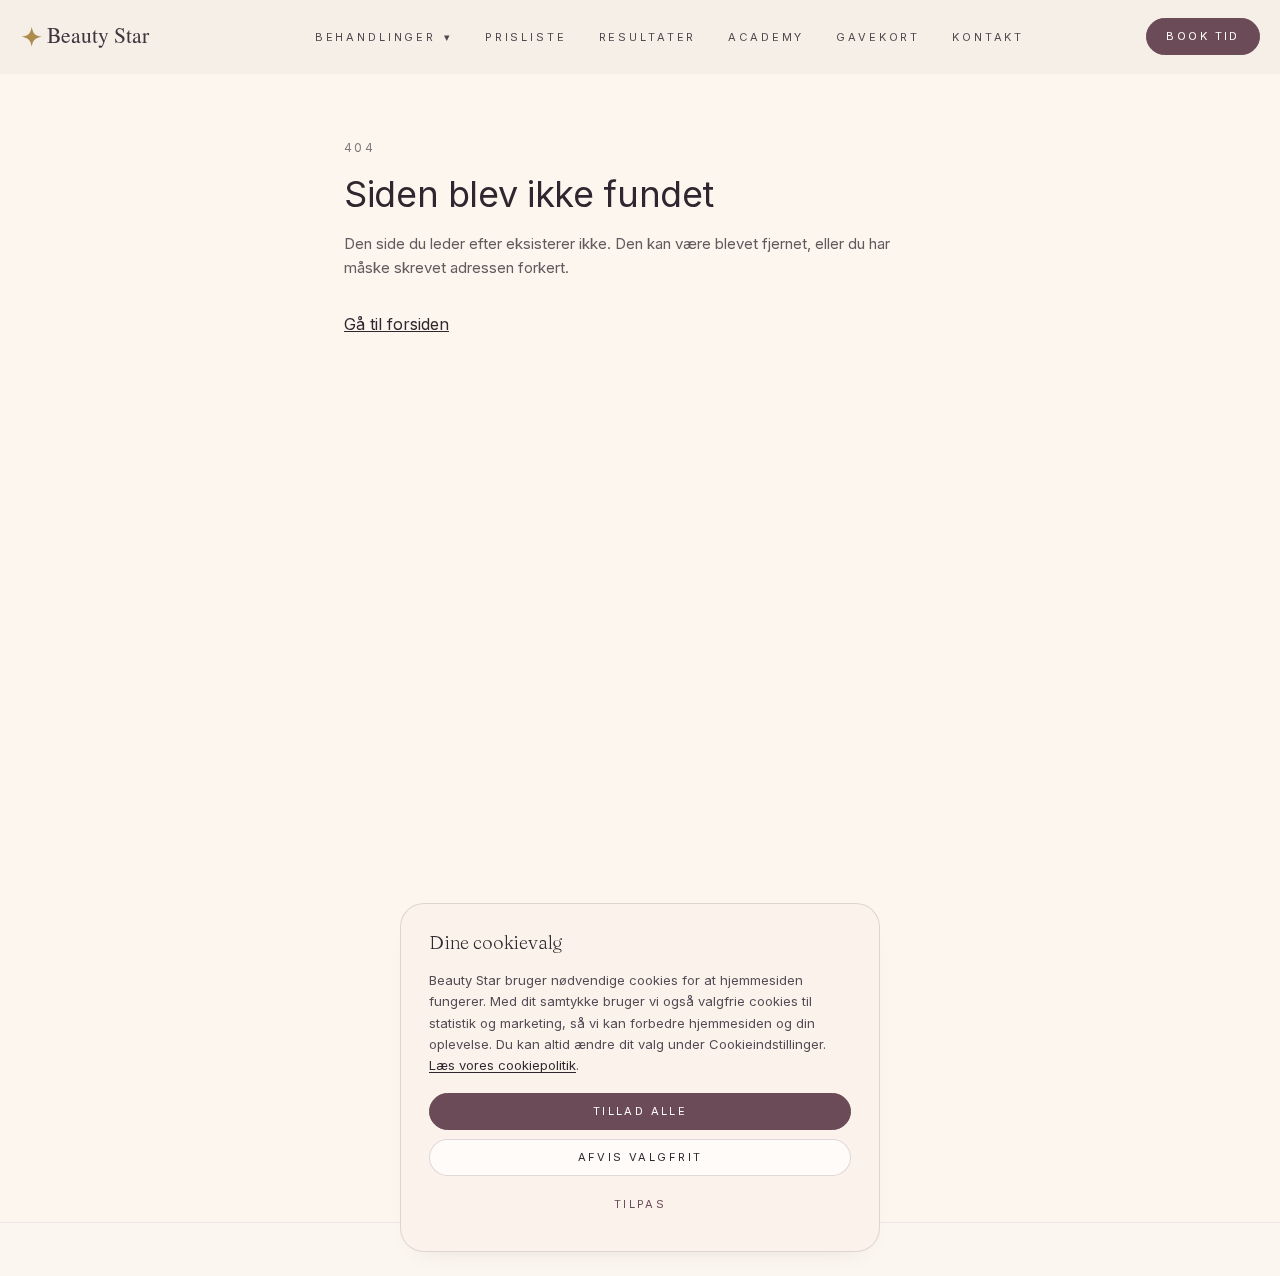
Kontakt (988, 37)
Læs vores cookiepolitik (502, 1065)
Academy (766, 37)
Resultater (648, 37)
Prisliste (526, 37)
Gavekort (878, 37)
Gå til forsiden (396, 324)
